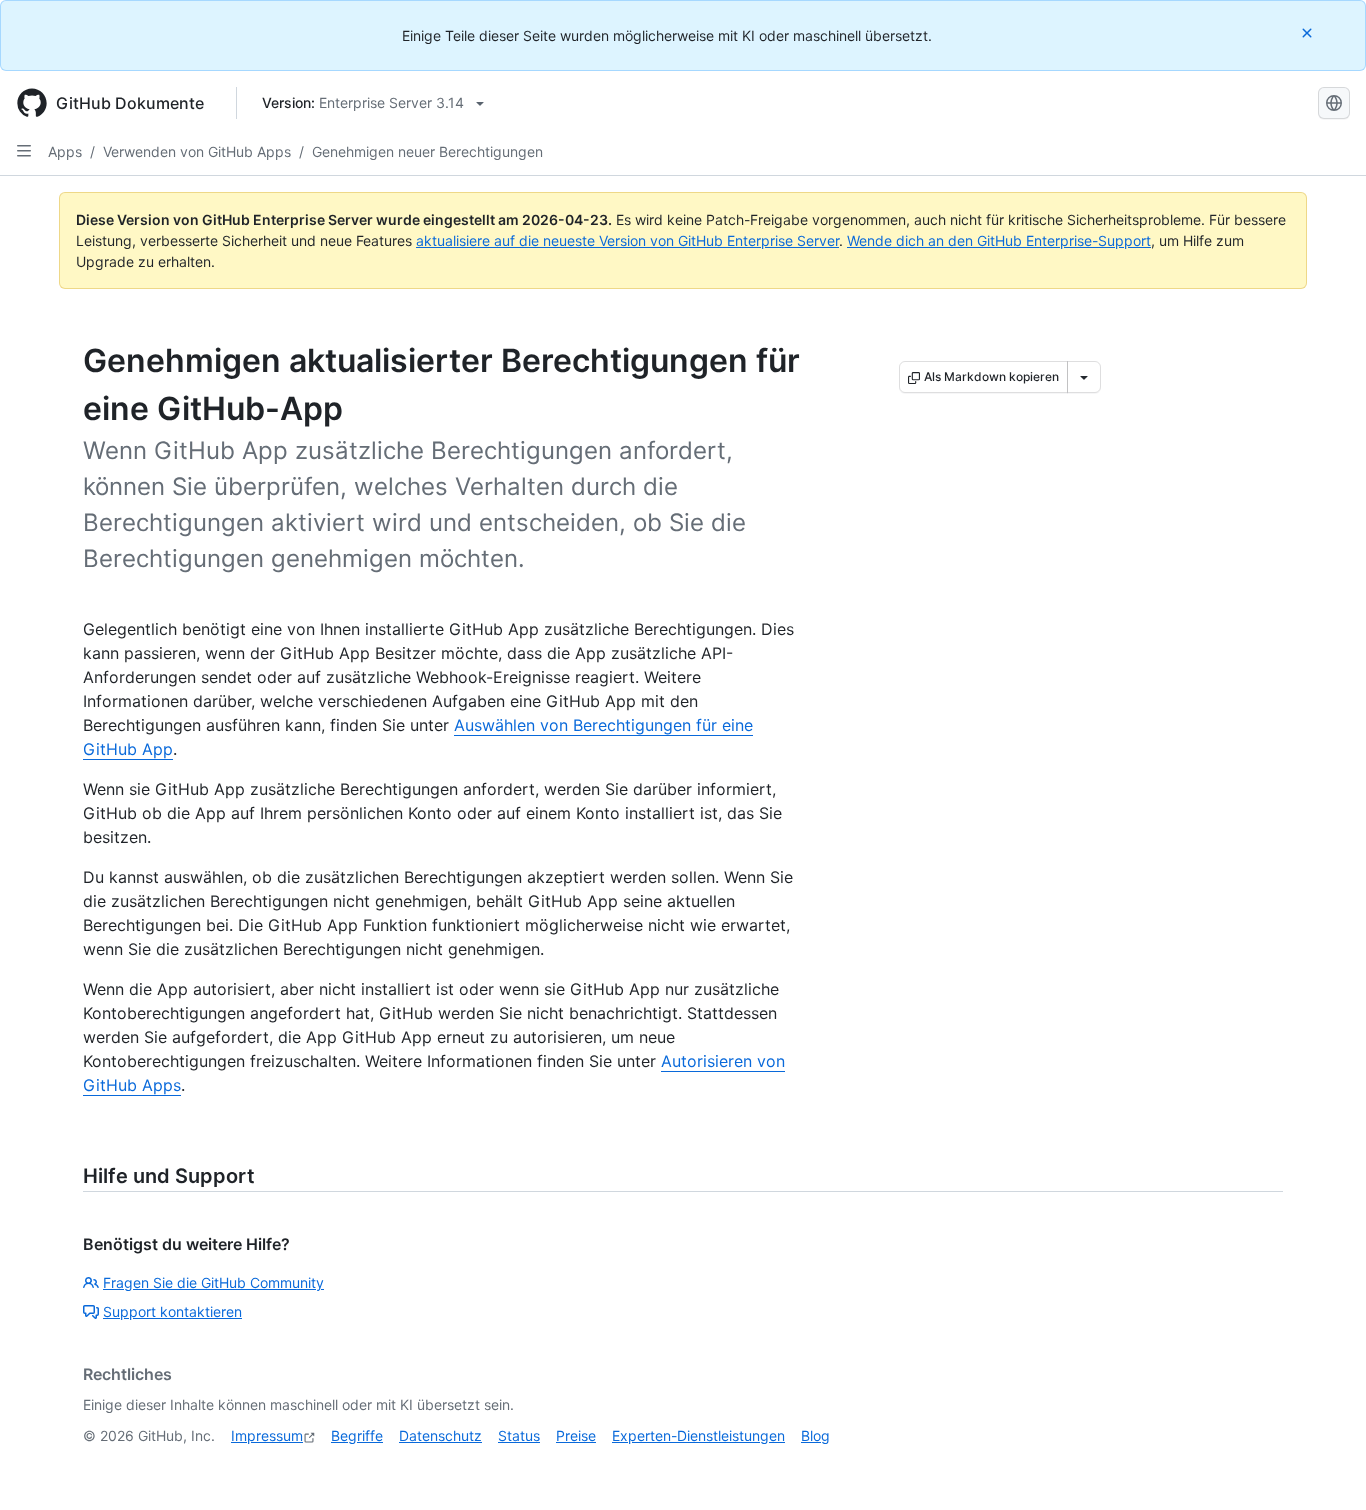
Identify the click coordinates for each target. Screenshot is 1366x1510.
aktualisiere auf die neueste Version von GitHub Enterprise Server (627, 240)
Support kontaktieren (172, 1311)
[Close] (1309, 32)
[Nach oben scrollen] (1322, 1466)
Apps (65, 151)
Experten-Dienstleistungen (698, 1435)
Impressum (267, 1435)
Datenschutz (440, 1435)
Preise (576, 1435)
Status (519, 1435)
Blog (815, 1435)
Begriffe (357, 1435)
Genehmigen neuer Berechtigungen (427, 151)
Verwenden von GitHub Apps (197, 151)
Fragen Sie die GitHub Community (213, 1282)
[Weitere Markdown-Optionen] (1084, 377)
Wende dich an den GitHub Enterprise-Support (999, 240)
